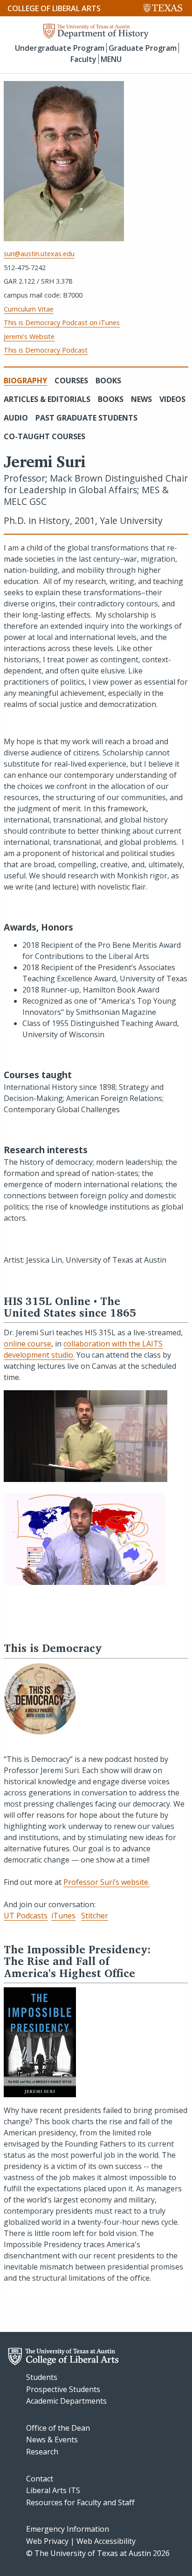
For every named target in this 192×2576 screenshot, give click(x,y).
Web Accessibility (106, 2541)
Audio (16, 418)
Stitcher (95, 1916)
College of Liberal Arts (54, 8)
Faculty (83, 59)
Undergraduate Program (60, 48)
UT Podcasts (26, 1916)
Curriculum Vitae (29, 309)
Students (42, 2377)
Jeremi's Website (29, 336)
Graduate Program (143, 48)
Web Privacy (47, 2541)
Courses (71, 381)
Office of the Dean (58, 2428)
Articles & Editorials (47, 399)
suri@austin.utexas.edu (39, 254)
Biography (25, 381)
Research (42, 2452)
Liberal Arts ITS (53, 2490)
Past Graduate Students (86, 418)
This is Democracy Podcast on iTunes (62, 323)
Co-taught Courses (45, 436)
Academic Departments (66, 2401)
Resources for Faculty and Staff (80, 2502)
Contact (40, 2479)
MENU (111, 59)
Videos (172, 399)
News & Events (52, 2440)
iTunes (63, 1916)
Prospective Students (63, 2389)
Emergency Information (68, 2529)
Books (108, 381)
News (141, 399)
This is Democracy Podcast (46, 350)
